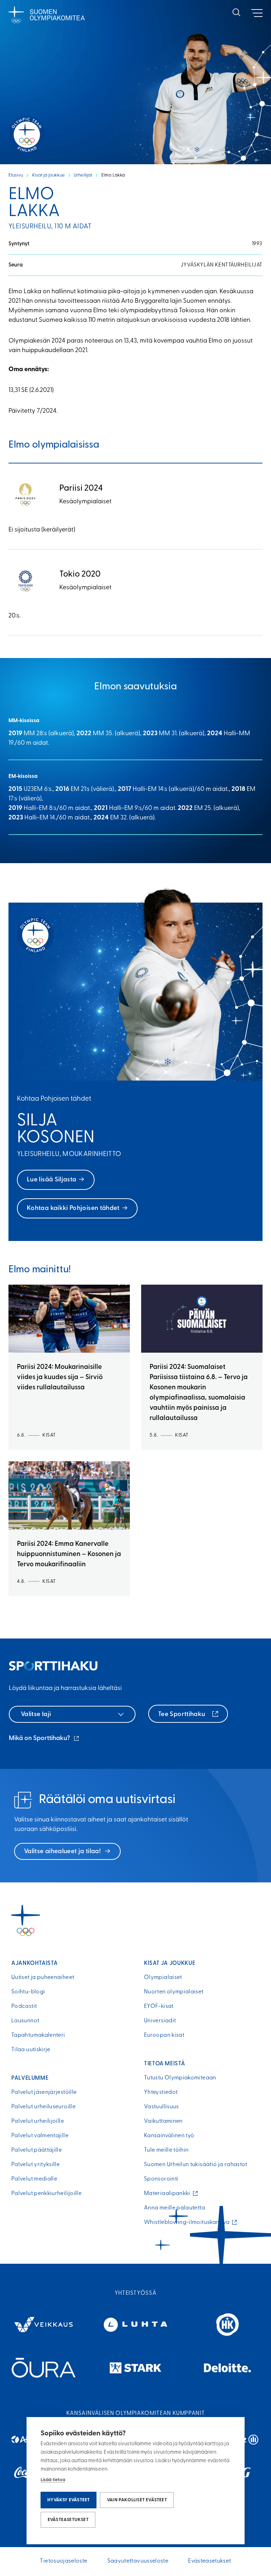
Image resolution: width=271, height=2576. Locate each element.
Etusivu (16, 175)
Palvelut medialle (34, 2179)
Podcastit (24, 2006)
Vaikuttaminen (163, 2121)
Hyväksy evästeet (68, 2500)
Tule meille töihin (166, 2150)
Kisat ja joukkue (49, 175)
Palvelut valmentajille (40, 2136)
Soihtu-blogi (28, 1992)
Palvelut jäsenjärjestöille (44, 2092)
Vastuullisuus (161, 2107)
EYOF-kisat (159, 2006)
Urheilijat (83, 175)
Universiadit (160, 2021)
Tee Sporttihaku (182, 1715)
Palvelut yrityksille (35, 2165)
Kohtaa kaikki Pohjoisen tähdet (73, 1209)
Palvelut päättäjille (37, 2150)
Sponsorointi (161, 2179)
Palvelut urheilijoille (38, 2121)
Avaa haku (236, 12)
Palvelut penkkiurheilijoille (46, 2194)
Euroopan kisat (164, 2035)
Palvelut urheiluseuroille (43, 2107)
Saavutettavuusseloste (138, 2561)
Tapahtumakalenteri (38, 2035)
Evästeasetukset (68, 2520)
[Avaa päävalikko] (257, 13)
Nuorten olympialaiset (174, 1992)
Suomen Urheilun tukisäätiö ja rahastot (196, 2165)
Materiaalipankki (169, 2194)
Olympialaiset (163, 1978)
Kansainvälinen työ (169, 2136)
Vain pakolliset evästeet (137, 2500)
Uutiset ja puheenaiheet (43, 1978)
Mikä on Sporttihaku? (44, 1739)
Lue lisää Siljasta (52, 1180)
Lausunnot (25, 2021)
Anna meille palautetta (174, 2208)
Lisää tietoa (53, 2480)
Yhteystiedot (161, 2092)
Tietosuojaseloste (64, 2561)
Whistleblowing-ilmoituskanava (188, 2223)
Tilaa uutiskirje (31, 2050)
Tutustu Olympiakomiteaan (180, 2078)
